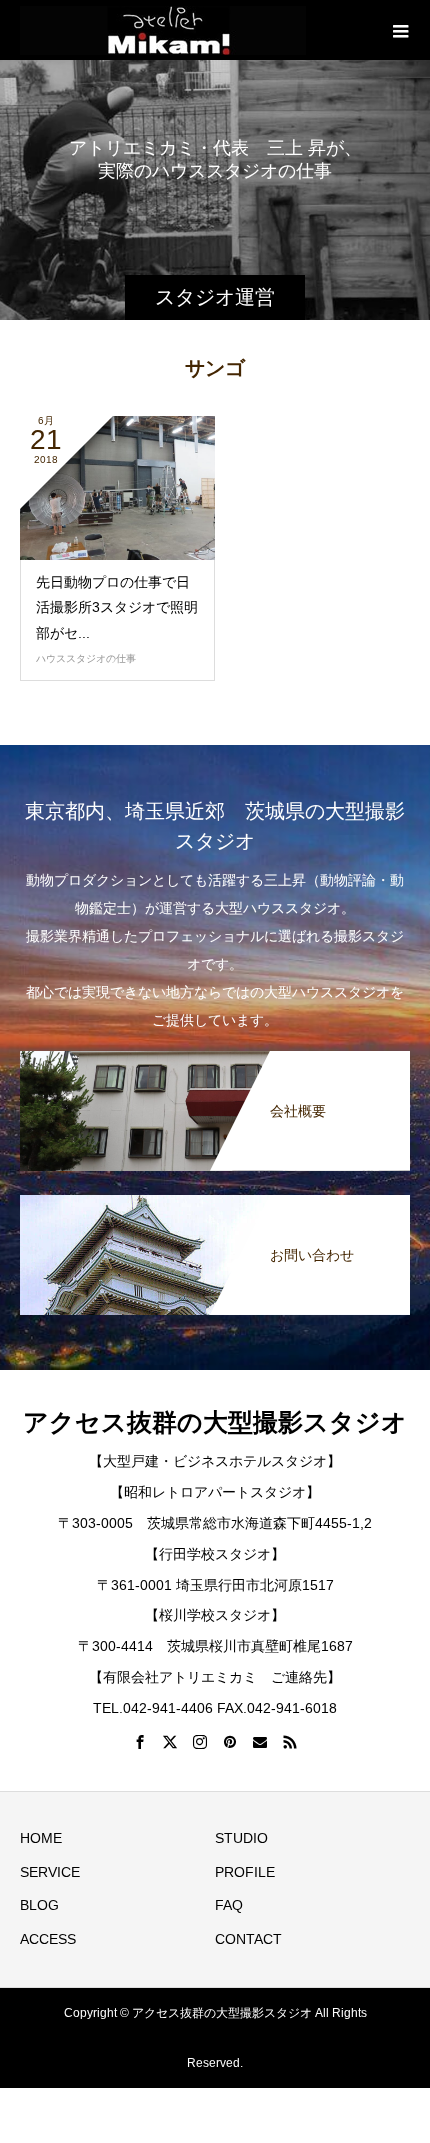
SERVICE (50, 1872)
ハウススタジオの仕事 (86, 658)
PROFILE (245, 1872)
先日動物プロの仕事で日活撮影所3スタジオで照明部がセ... (117, 607)
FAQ (229, 1905)
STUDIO (241, 1838)
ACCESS (48, 1939)
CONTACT (248, 1939)
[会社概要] (215, 1052)
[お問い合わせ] (215, 1196)
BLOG (39, 1905)
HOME (41, 1838)
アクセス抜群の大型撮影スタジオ (215, 1422)
